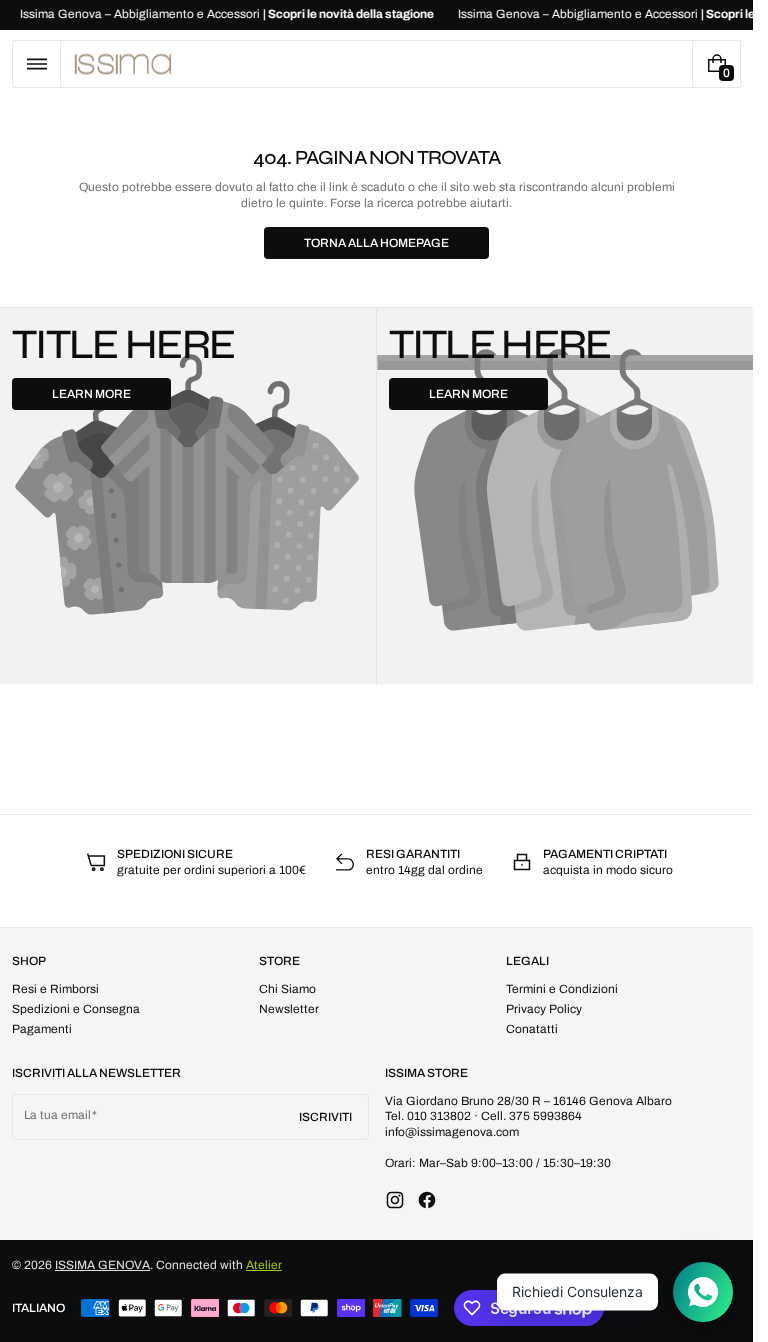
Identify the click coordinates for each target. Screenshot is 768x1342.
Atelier (264, 1265)
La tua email (57, 1115)
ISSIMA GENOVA (102, 1265)
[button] (36, 64)
